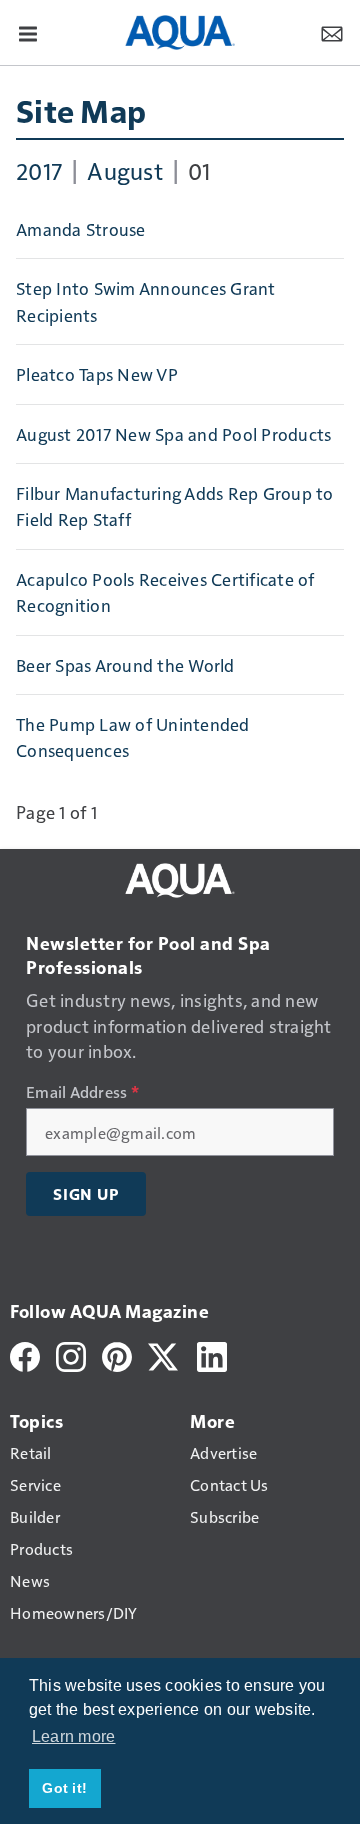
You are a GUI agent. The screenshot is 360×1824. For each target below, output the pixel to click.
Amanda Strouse (81, 229)
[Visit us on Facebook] (25, 1354)
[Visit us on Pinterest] (117, 1354)
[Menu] (28, 32)
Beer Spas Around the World (125, 665)
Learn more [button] (74, 1736)
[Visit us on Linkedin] (212, 1354)
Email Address (82, 1092)
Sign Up (86, 1194)
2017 (39, 170)
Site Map (81, 110)
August (125, 170)
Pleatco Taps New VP (97, 374)
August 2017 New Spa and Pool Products (173, 434)
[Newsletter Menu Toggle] (332, 32)
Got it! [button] (64, 1788)
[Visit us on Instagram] (71, 1354)
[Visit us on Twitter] (164, 1354)
